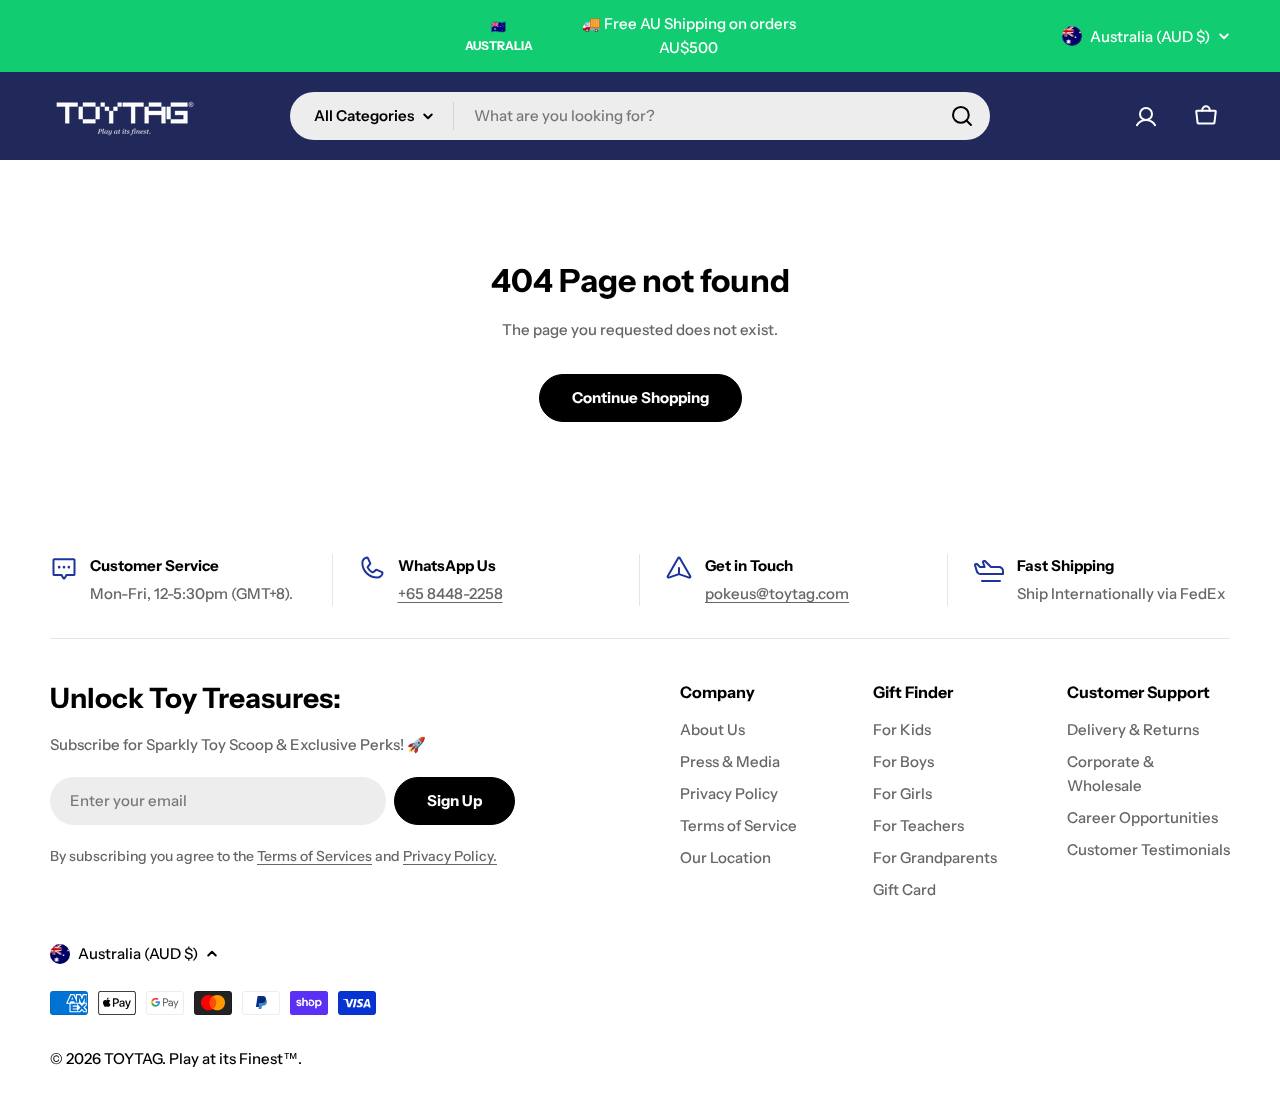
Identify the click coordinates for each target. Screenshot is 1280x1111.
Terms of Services (314, 856)
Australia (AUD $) (1150, 36)
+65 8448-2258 (450, 593)
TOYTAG (133, 1058)
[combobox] (640, 116)
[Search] (962, 116)
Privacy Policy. (450, 856)
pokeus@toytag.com (777, 593)
